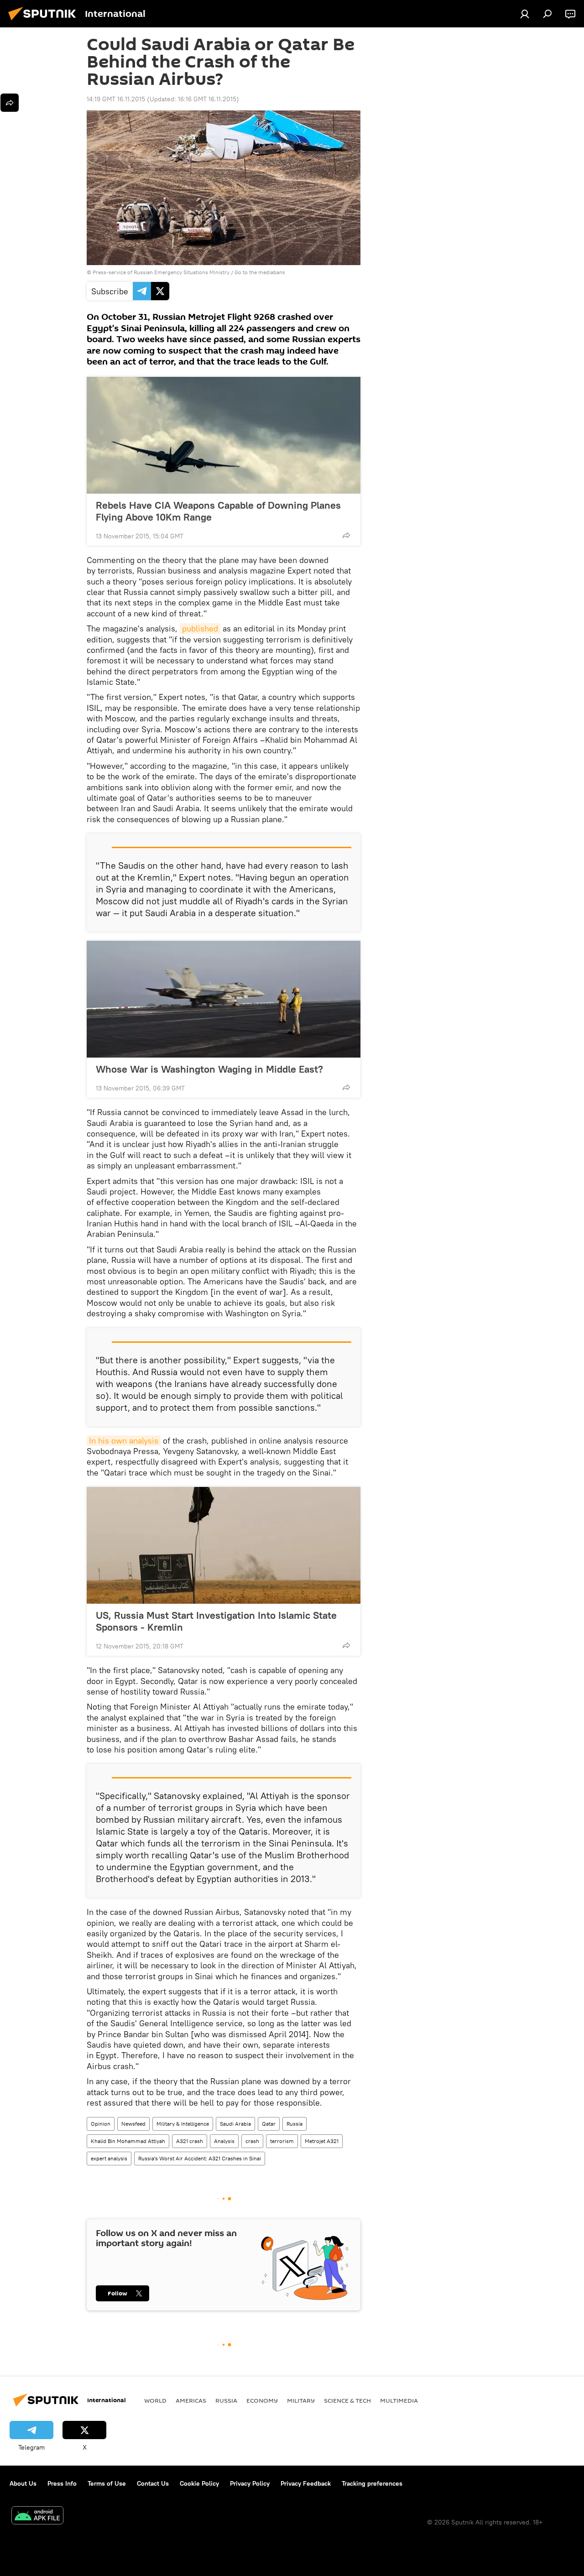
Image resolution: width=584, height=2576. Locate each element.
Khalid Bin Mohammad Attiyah (128, 2141)
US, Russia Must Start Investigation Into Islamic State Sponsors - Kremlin (216, 1621)
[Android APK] (37, 2516)
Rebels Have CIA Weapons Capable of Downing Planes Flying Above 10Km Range (218, 511)
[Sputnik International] (45, 21)
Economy (262, 2400)
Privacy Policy (250, 2483)
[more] (346, 535)
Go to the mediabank (260, 272)
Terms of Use (107, 2483)
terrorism (282, 2141)
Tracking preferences (372, 2483)
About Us (23, 2483)
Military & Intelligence (183, 2124)
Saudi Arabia (235, 2124)
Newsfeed (133, 2124)
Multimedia (399, 2400)
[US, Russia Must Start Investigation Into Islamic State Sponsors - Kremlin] (224, 1545)
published (200, 628)
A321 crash (190, 2141)
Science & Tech (347, 2400)
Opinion (101, 2124)
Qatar (269, 2124)
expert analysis (109, 2158)
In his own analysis (124, 1441)
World (155, 2400)
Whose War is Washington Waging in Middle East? (209, 1069)
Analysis (224, 2141)
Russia (295, 2124)
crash (252, 2141)
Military (301, 2400)
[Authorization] (525, 14)
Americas (191, 2400)
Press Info (62, 2483)
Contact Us (153, 2483)
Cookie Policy (199, 2483)
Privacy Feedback (306, 2483)
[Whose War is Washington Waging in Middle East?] (224, 999)
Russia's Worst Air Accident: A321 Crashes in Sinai (200, 2158)
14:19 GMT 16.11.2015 (116, 99)
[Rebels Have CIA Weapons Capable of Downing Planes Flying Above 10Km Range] (224, 435)
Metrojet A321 (322, 2141)
